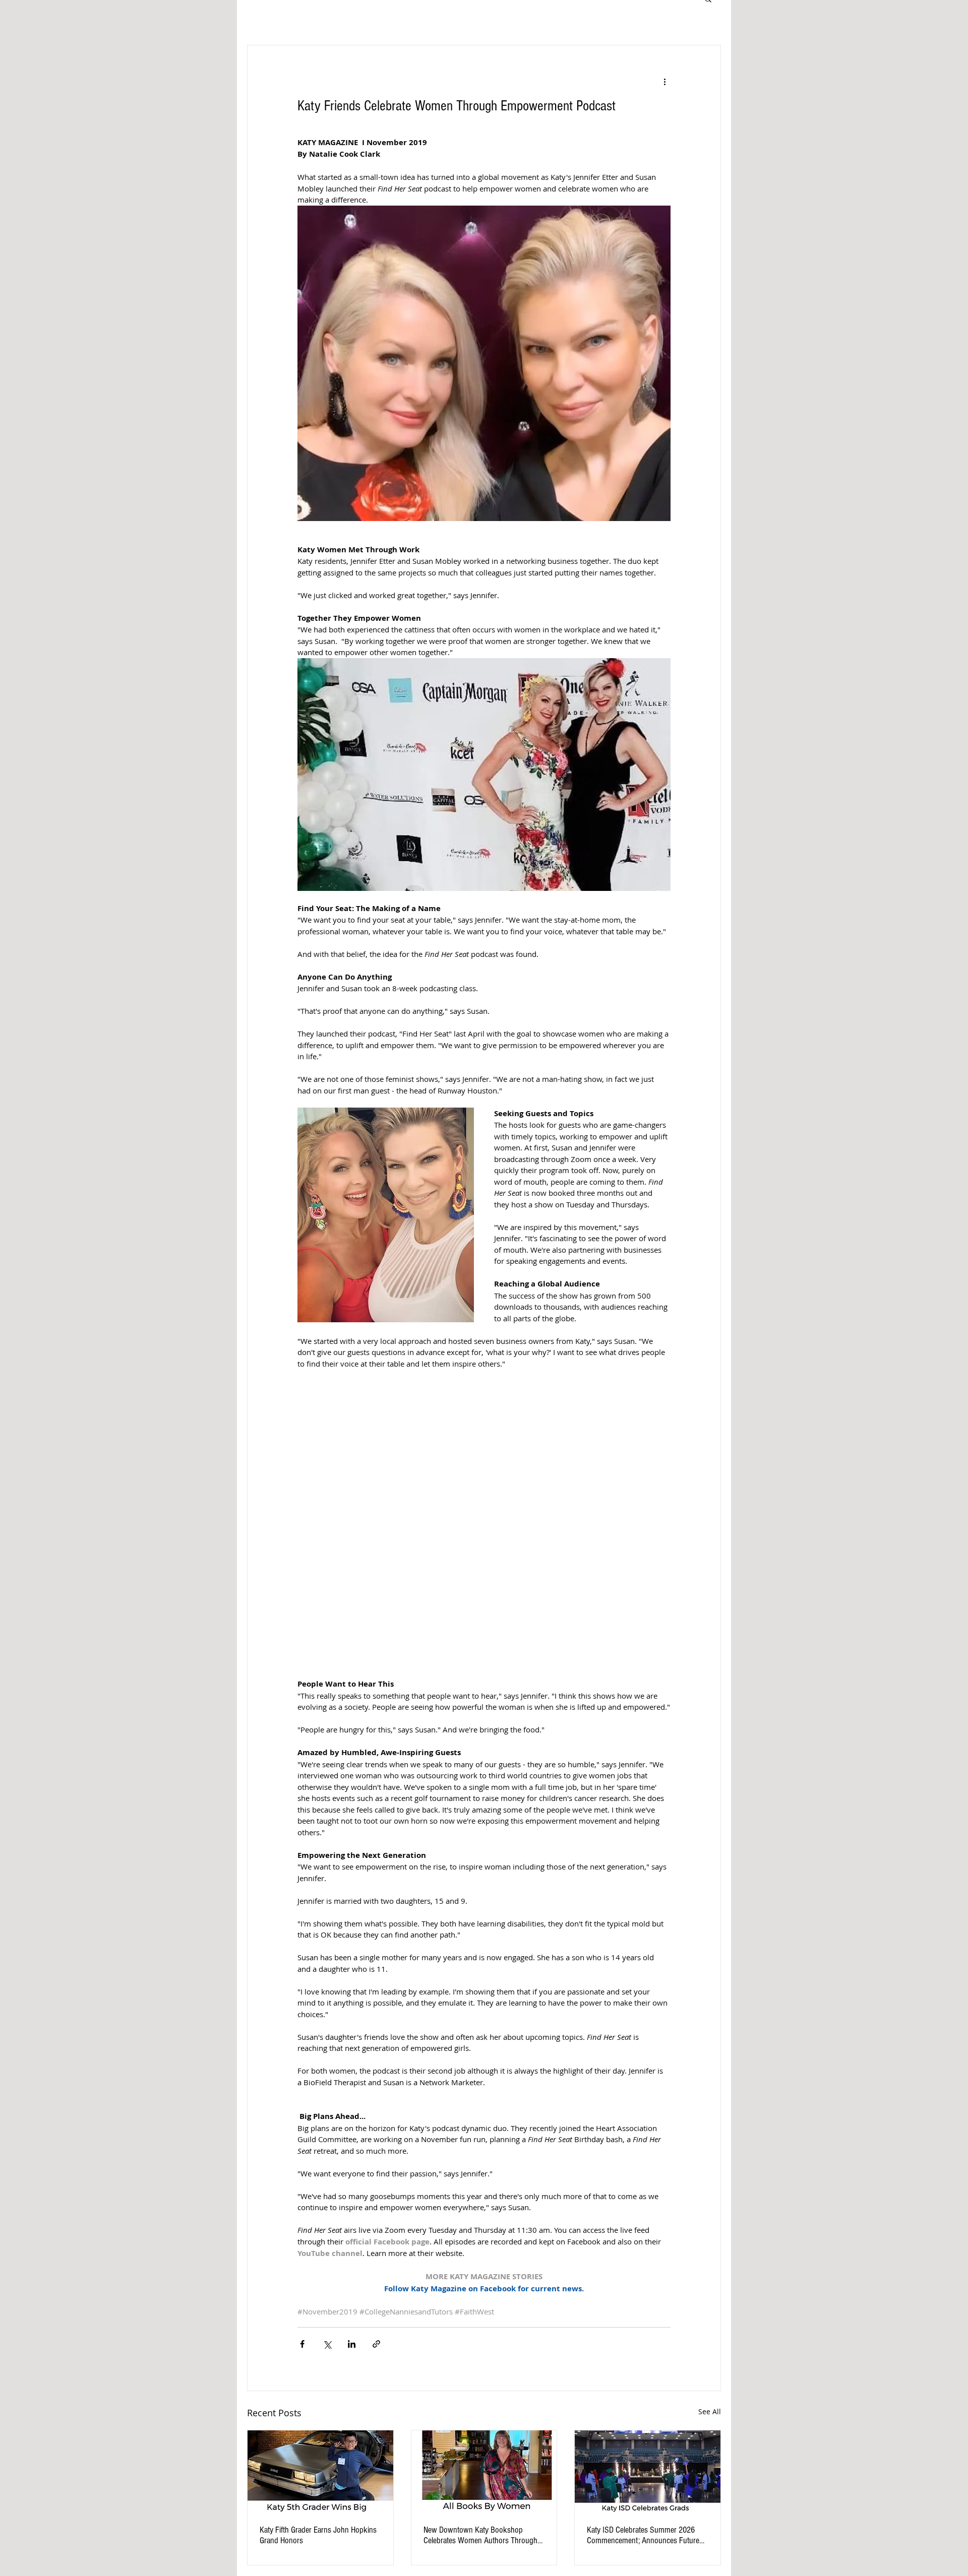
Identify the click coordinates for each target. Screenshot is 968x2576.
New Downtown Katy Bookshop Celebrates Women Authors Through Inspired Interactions (480, 2535)
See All (710, 2411)
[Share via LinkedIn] (352, 2344)
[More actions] (664, 82)
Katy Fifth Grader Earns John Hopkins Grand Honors (318, 2535)
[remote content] (484, 1524)
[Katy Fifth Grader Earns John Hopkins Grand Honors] (320, 2471)
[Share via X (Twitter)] (327, 2344)
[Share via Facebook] (302, 2344)
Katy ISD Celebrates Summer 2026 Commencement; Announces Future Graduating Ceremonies (643, 2535)
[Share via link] (376, 2344)
